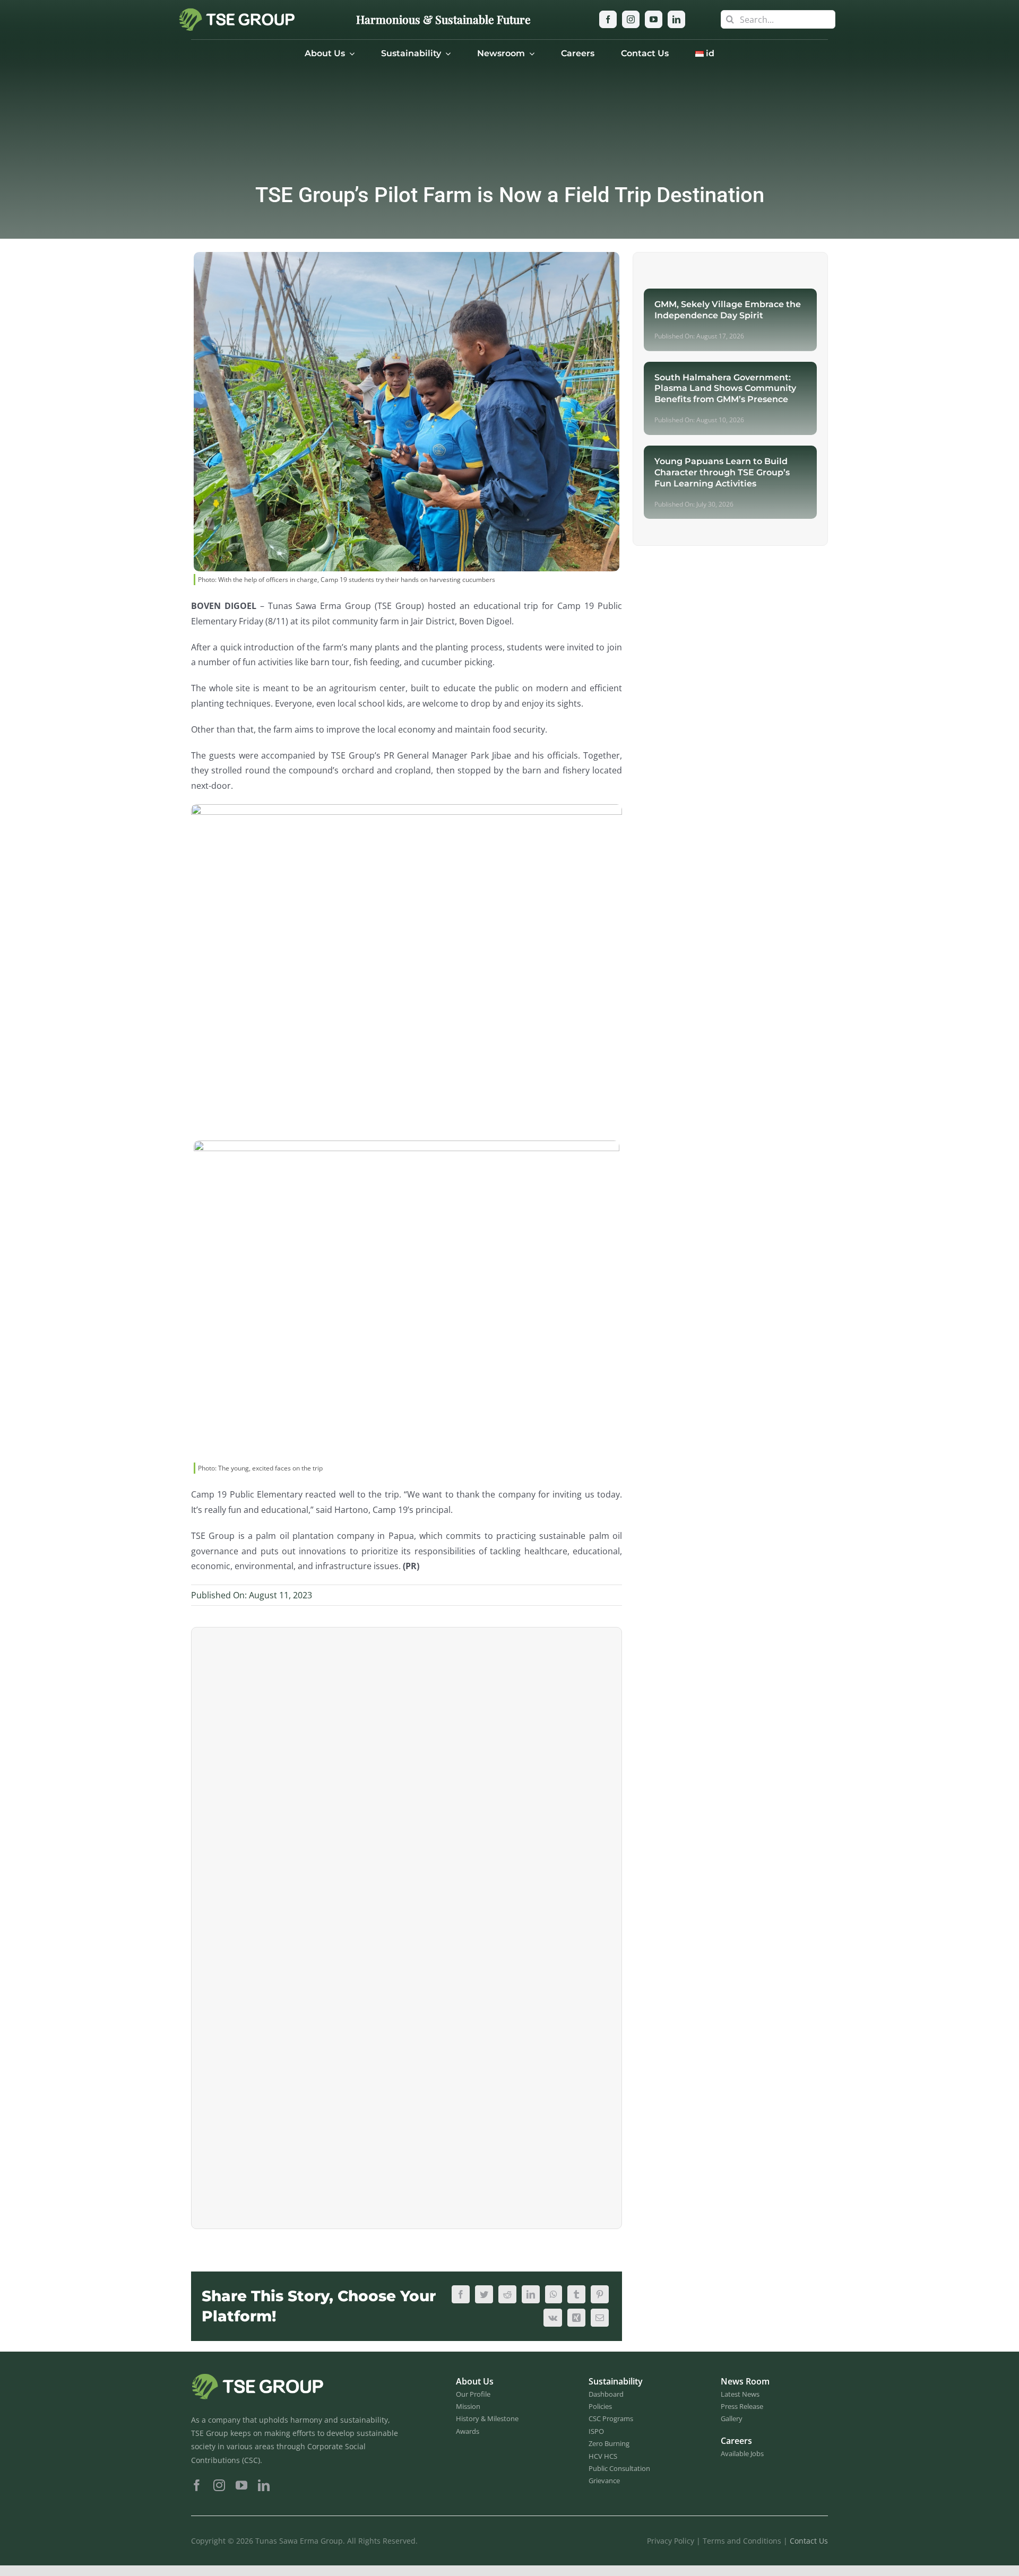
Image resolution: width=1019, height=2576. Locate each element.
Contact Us (809, 2541)
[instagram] (631, 19)
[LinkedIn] (531, 2294)
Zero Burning (609, 2443)
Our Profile (473, 2394)
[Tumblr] (576, 2294)
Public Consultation (619, 2468)
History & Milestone (487, 2418)
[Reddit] (507, 2294)
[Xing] (576, 2318)
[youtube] (654, 19)
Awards (468, 2431)
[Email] (600, 2318)
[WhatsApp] (554, 2294)
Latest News (740, 2394)
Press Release (742, 2406)
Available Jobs (742, 2453)
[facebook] (608, 19)
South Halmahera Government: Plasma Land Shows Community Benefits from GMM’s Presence (725, 389)
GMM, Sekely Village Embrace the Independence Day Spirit (728, 310)
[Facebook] (461, 2294)
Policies (600, 2406)
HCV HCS (603, 2456)
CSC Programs (611, 2418)
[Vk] (553, 2318)
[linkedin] (676, 19)
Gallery (732, 2418)
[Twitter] (484, 2294)
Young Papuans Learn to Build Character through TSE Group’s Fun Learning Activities (722, 472)
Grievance (604, 2481)
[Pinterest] (600, 2294)
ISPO (596, 2431)
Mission (468, 2406)
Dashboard (606, 2394)
